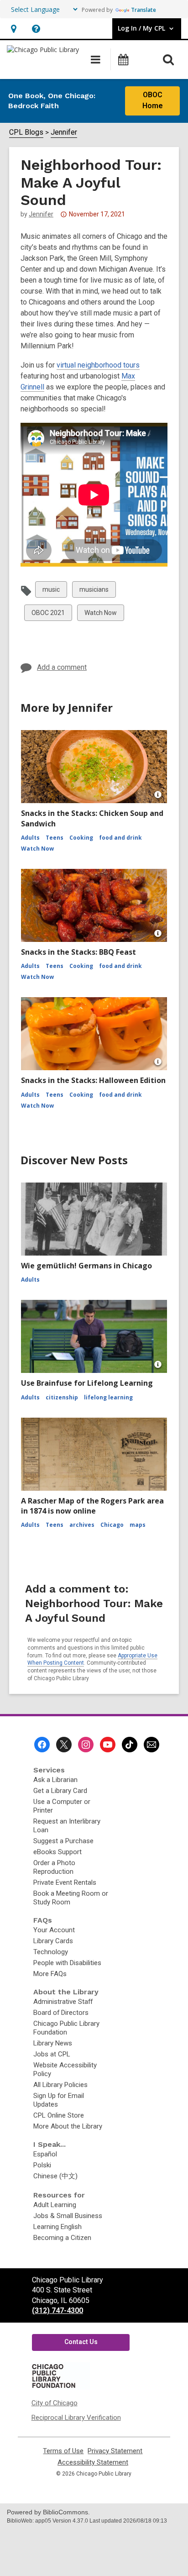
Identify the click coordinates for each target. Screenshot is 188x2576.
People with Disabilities (67, 1963)
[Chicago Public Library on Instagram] (86, 1745)
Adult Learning (55, 2205)
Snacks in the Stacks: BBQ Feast (78, 952)
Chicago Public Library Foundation (66, 2028)
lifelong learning (108, 1397)
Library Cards (53, 1941)
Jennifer (64, 132)
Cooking (81, 838)
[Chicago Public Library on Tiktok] (130, 1745)
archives (82, 1525)
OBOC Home (153, 100)
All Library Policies (60, 2085)
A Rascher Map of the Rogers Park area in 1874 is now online (92, 1506)
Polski (42, 2165)
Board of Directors (61, 2013)
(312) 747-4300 (57, 2311)
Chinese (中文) (55, 2176)
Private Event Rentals (65, 1882)
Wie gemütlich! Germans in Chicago (86, 1266)
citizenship (62, 1397)
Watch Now (100, 615)
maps (138, 1525)
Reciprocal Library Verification (76, 2418)
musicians (94, 591)
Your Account (54, 1930)
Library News (53, 2043)
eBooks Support (57, 1852)
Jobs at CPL (52, 2054)
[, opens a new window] (60, 2387)
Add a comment (62, 667)
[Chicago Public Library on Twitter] (64, 1745)
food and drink (120, 838)
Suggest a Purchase (63, 1841)
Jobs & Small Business (68, 2216)
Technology (51, 1952)
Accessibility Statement (93, 2463)
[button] (13, 29)
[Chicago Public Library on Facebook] (42, 1745)
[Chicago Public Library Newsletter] (151, 1745)
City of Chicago (55, 2403)
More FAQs (50, 1974)
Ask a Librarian (55, 1780)
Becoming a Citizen (62, 2238)
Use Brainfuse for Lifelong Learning (87, 1383)
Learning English (57, 2227)
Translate (144, 10)
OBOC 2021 (48, 615)
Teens (55, 838)
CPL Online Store (59, 2115)
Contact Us (81, 2342)
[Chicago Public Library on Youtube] (108, 1745)
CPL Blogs (26, 132)
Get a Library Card (60, 1791)
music (51, 591)
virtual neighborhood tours (98, 365)
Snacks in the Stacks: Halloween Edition (93, 1080)
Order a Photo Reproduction (54, 1867)
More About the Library (68, 2126)
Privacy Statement (115, 2451)
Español (45, 2154)
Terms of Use (63, 2451)
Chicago (112, 1525)
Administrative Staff (63, 2002)
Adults (30, 838)
